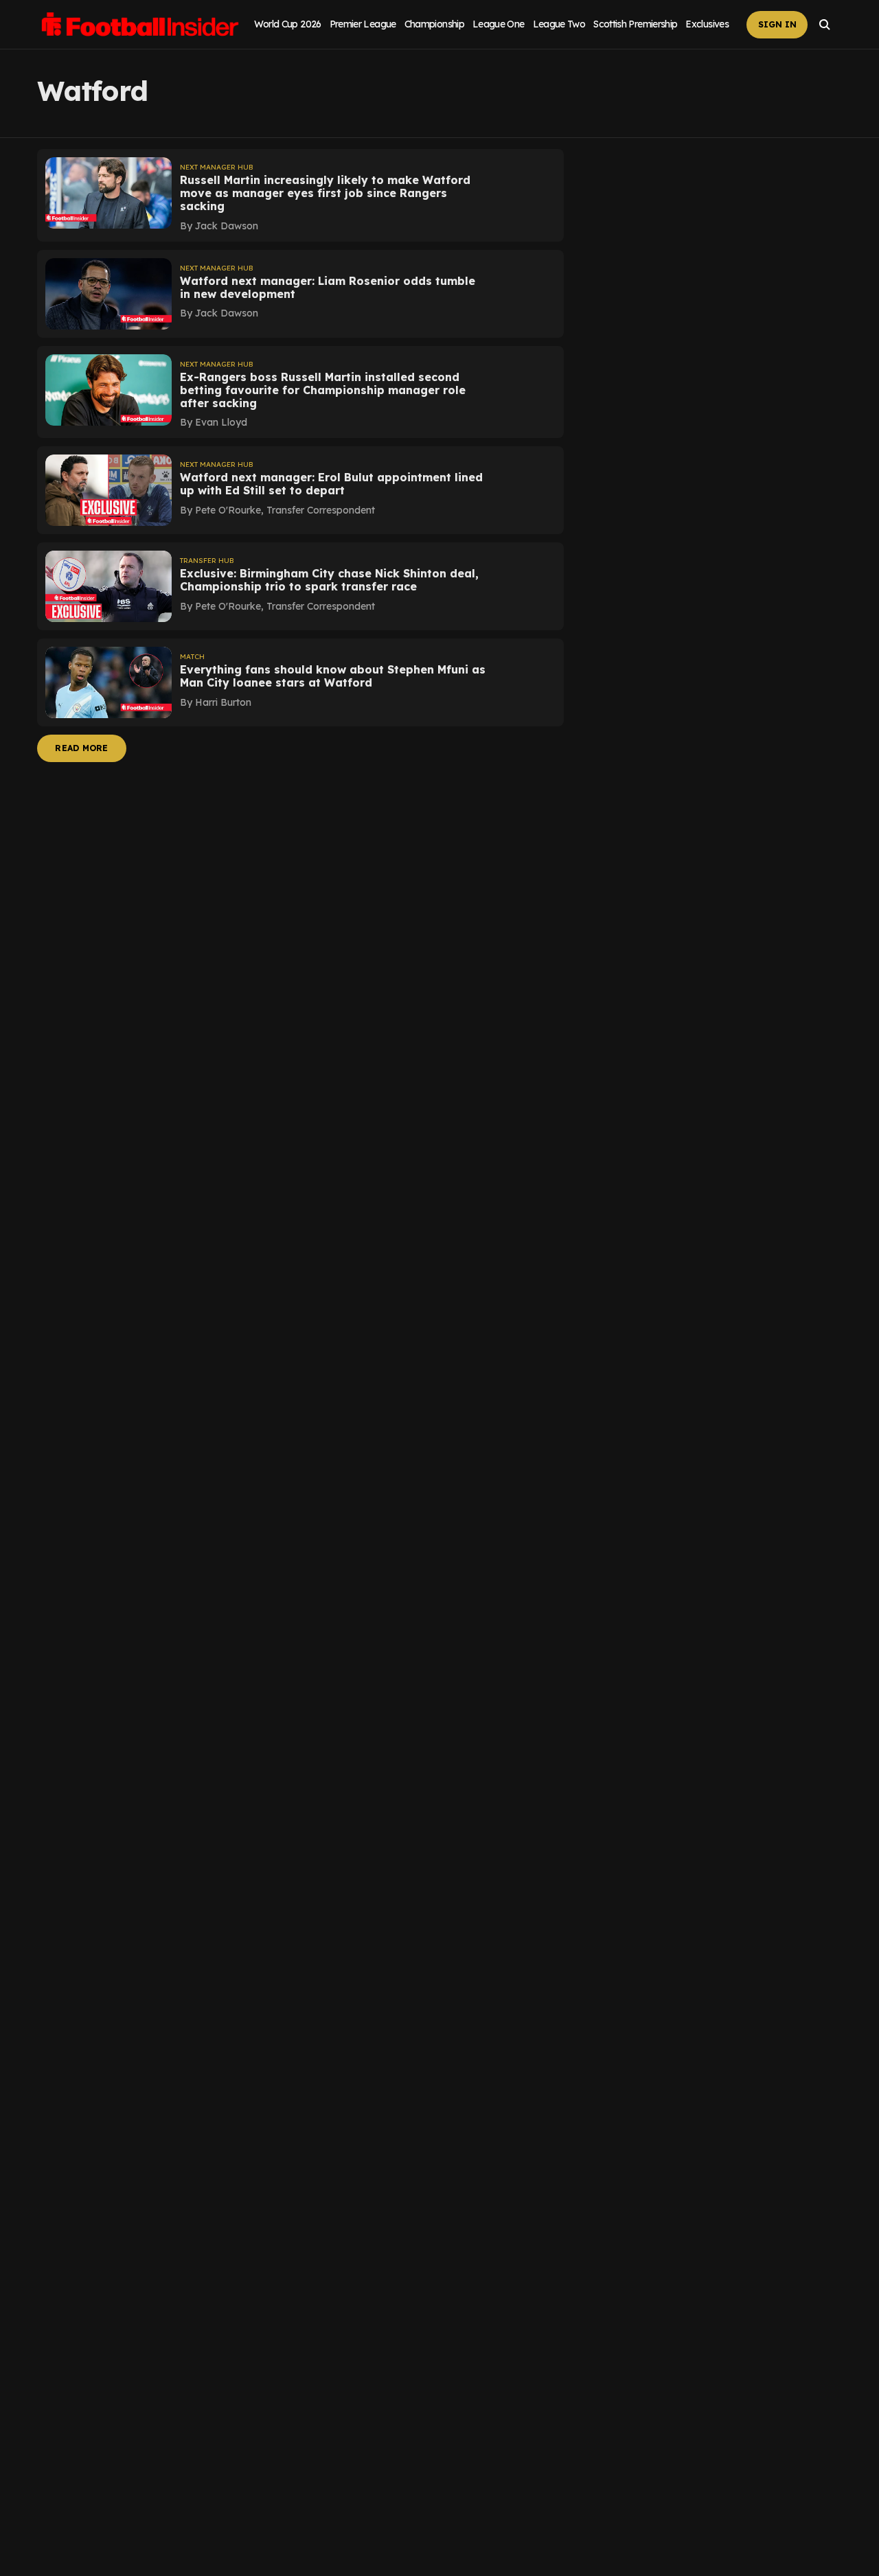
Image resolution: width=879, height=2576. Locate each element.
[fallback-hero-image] (109, 193)
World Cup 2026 (288, 24)
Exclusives (707, 24)
